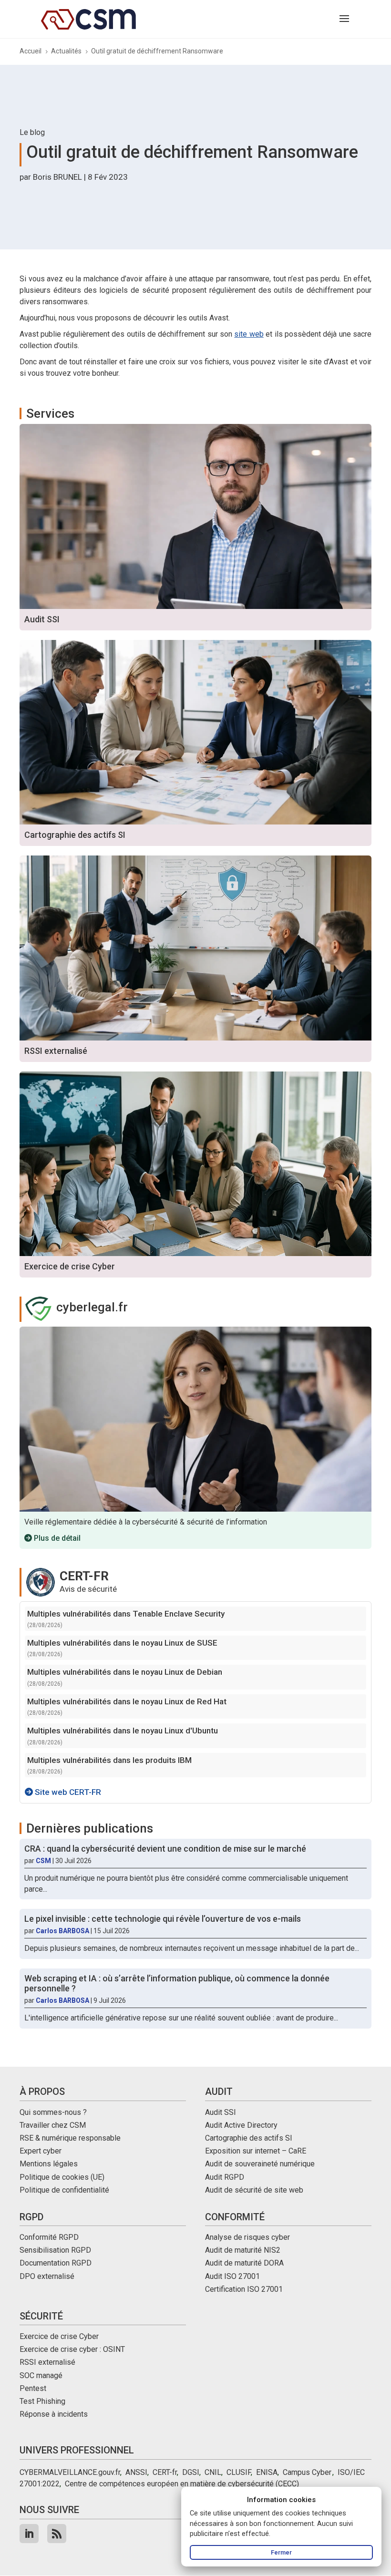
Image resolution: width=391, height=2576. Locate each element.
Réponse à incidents (54, 2414)
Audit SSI (221, 2112)
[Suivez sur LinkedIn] (29, 2534)
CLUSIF (239, 2472)
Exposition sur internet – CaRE (256, 2151)
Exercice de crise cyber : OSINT (72, 2349)
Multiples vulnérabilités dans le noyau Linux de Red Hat (127, 1701)
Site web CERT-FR (67, 1792)
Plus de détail (56, 1538)
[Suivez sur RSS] (57, 2534)
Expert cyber (41, 2151)
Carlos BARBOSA (62, 1931)
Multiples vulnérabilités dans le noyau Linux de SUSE (122, 1643)
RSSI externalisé (47, 2362)
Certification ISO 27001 (244, 2289)
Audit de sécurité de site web (254, 2190)
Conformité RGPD (49, 2237)
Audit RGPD (225, 2177)
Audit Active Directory (241, 2125)
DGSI (191, 2472)
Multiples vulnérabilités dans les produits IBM (109, 1760)
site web (249, 334)
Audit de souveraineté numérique (260, 2164)
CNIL (213, 2472)
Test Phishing (42, 2401)
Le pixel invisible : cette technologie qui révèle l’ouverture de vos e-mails (163, 1919)
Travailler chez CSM (53, 2125)
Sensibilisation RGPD (55, 2250)
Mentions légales (49, 2164)
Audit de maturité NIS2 (243, 2250)
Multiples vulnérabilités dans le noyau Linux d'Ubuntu (123, 1731)
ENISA (267, 2472)
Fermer (281, 2552)
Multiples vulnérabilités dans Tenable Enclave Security (126, 1614)
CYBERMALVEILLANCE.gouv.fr (70, 2472)
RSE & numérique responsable (70, 2138)
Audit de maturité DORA (244, 2263)
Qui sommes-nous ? (53, 2112)
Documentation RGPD (56, 2263)
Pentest (33, 2388)
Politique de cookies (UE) (62, 2177)
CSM (43, 1861)
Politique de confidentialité (64, 2190)
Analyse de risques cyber (247, 2237)
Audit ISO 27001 (232, 2276)
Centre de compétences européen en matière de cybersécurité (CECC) (182, 2484)
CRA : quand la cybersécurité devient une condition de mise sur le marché (165, 1849)
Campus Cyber (307, 2472)
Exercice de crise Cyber (59, 2336)
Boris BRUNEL (57, 177)
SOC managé (41, 2375)
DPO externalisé (47, 2276)
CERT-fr (165, 2472)
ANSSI (136, 2472)
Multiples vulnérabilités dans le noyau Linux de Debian (125, 1672)
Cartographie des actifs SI (249, 2138)
